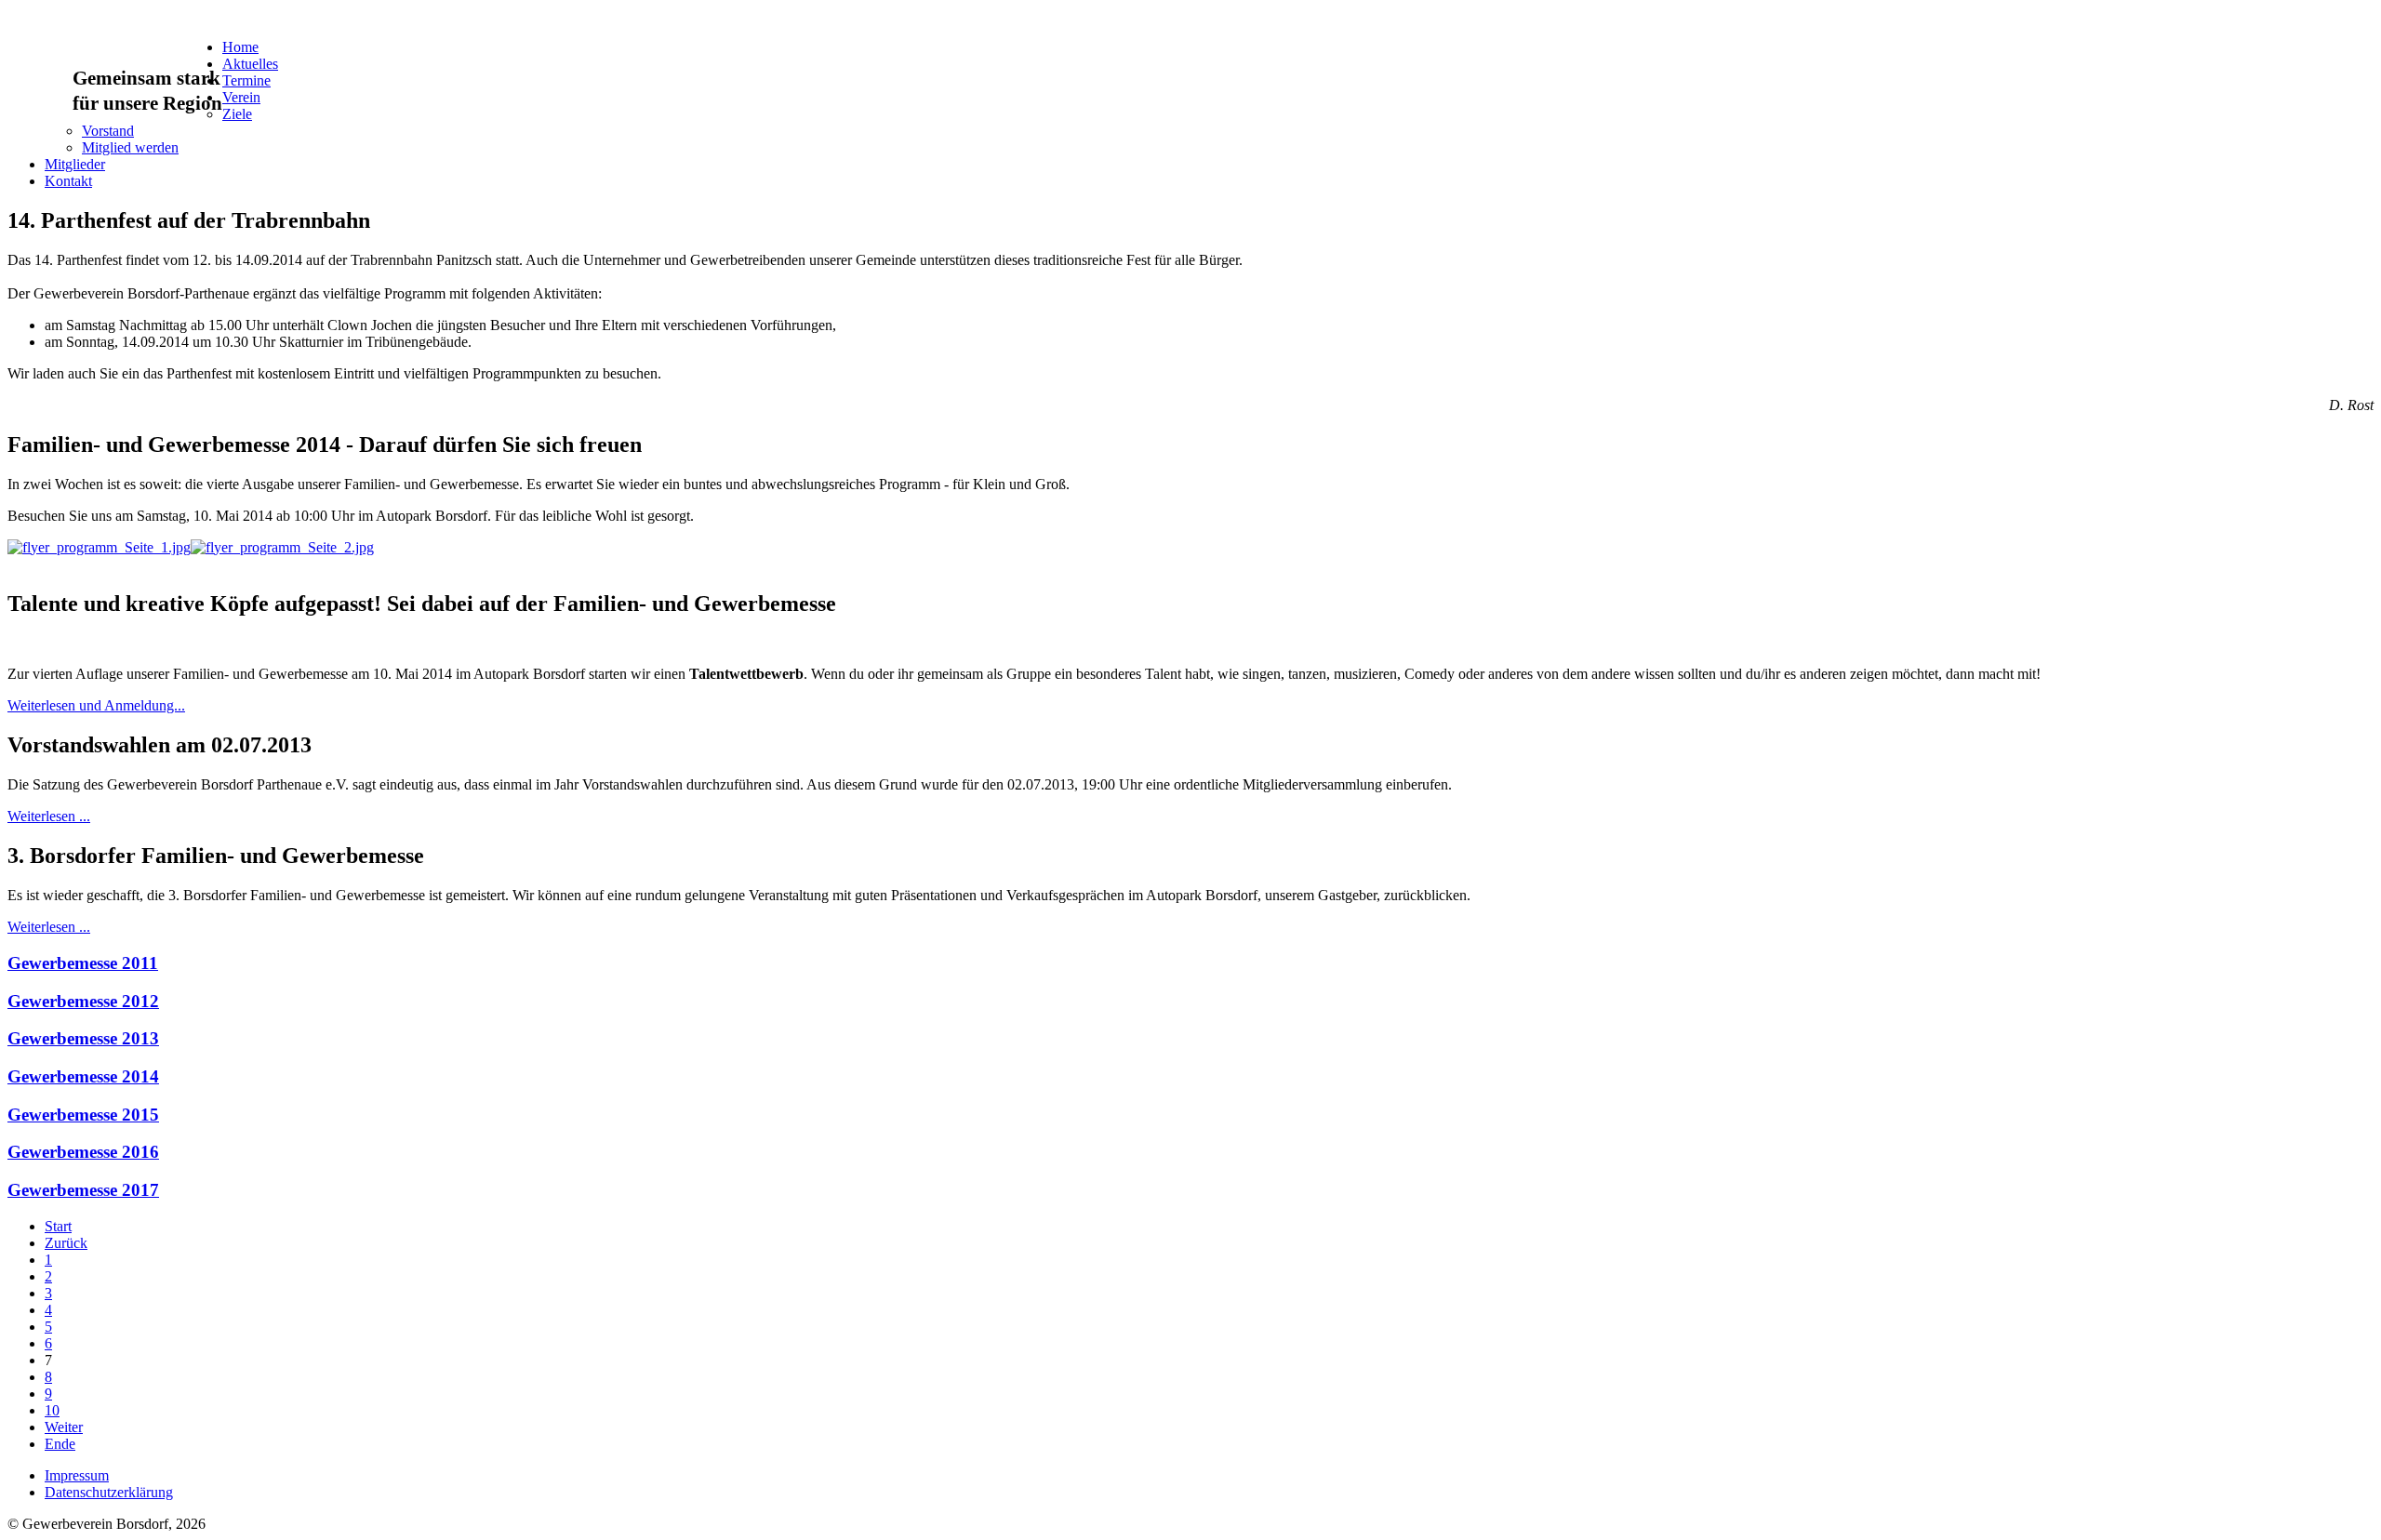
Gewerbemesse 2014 (83, 1076)
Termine (246, 80)
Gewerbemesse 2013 (83, 1038)
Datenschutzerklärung (109, 1492)
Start (58, 1226)
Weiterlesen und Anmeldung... (96, 705)
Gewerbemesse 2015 (83, 1115)
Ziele (237, 114)
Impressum (77, 1475)
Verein (241, 97)
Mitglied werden (130, 147)
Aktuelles (250, 64)
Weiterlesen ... (49, 816)
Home (240, 47)
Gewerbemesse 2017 (83, 1190)
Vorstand (108, 131)
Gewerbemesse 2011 (83, 963)
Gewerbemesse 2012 (83, 1001)
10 (52, 1410)
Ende (60, 1444)
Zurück (66, 1243)
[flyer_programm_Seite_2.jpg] (282, 547)
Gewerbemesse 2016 (83, 1152)
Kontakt (68, 181)
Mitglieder (75, 164)
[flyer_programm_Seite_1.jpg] (99, 547)
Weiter (64, 1427)
